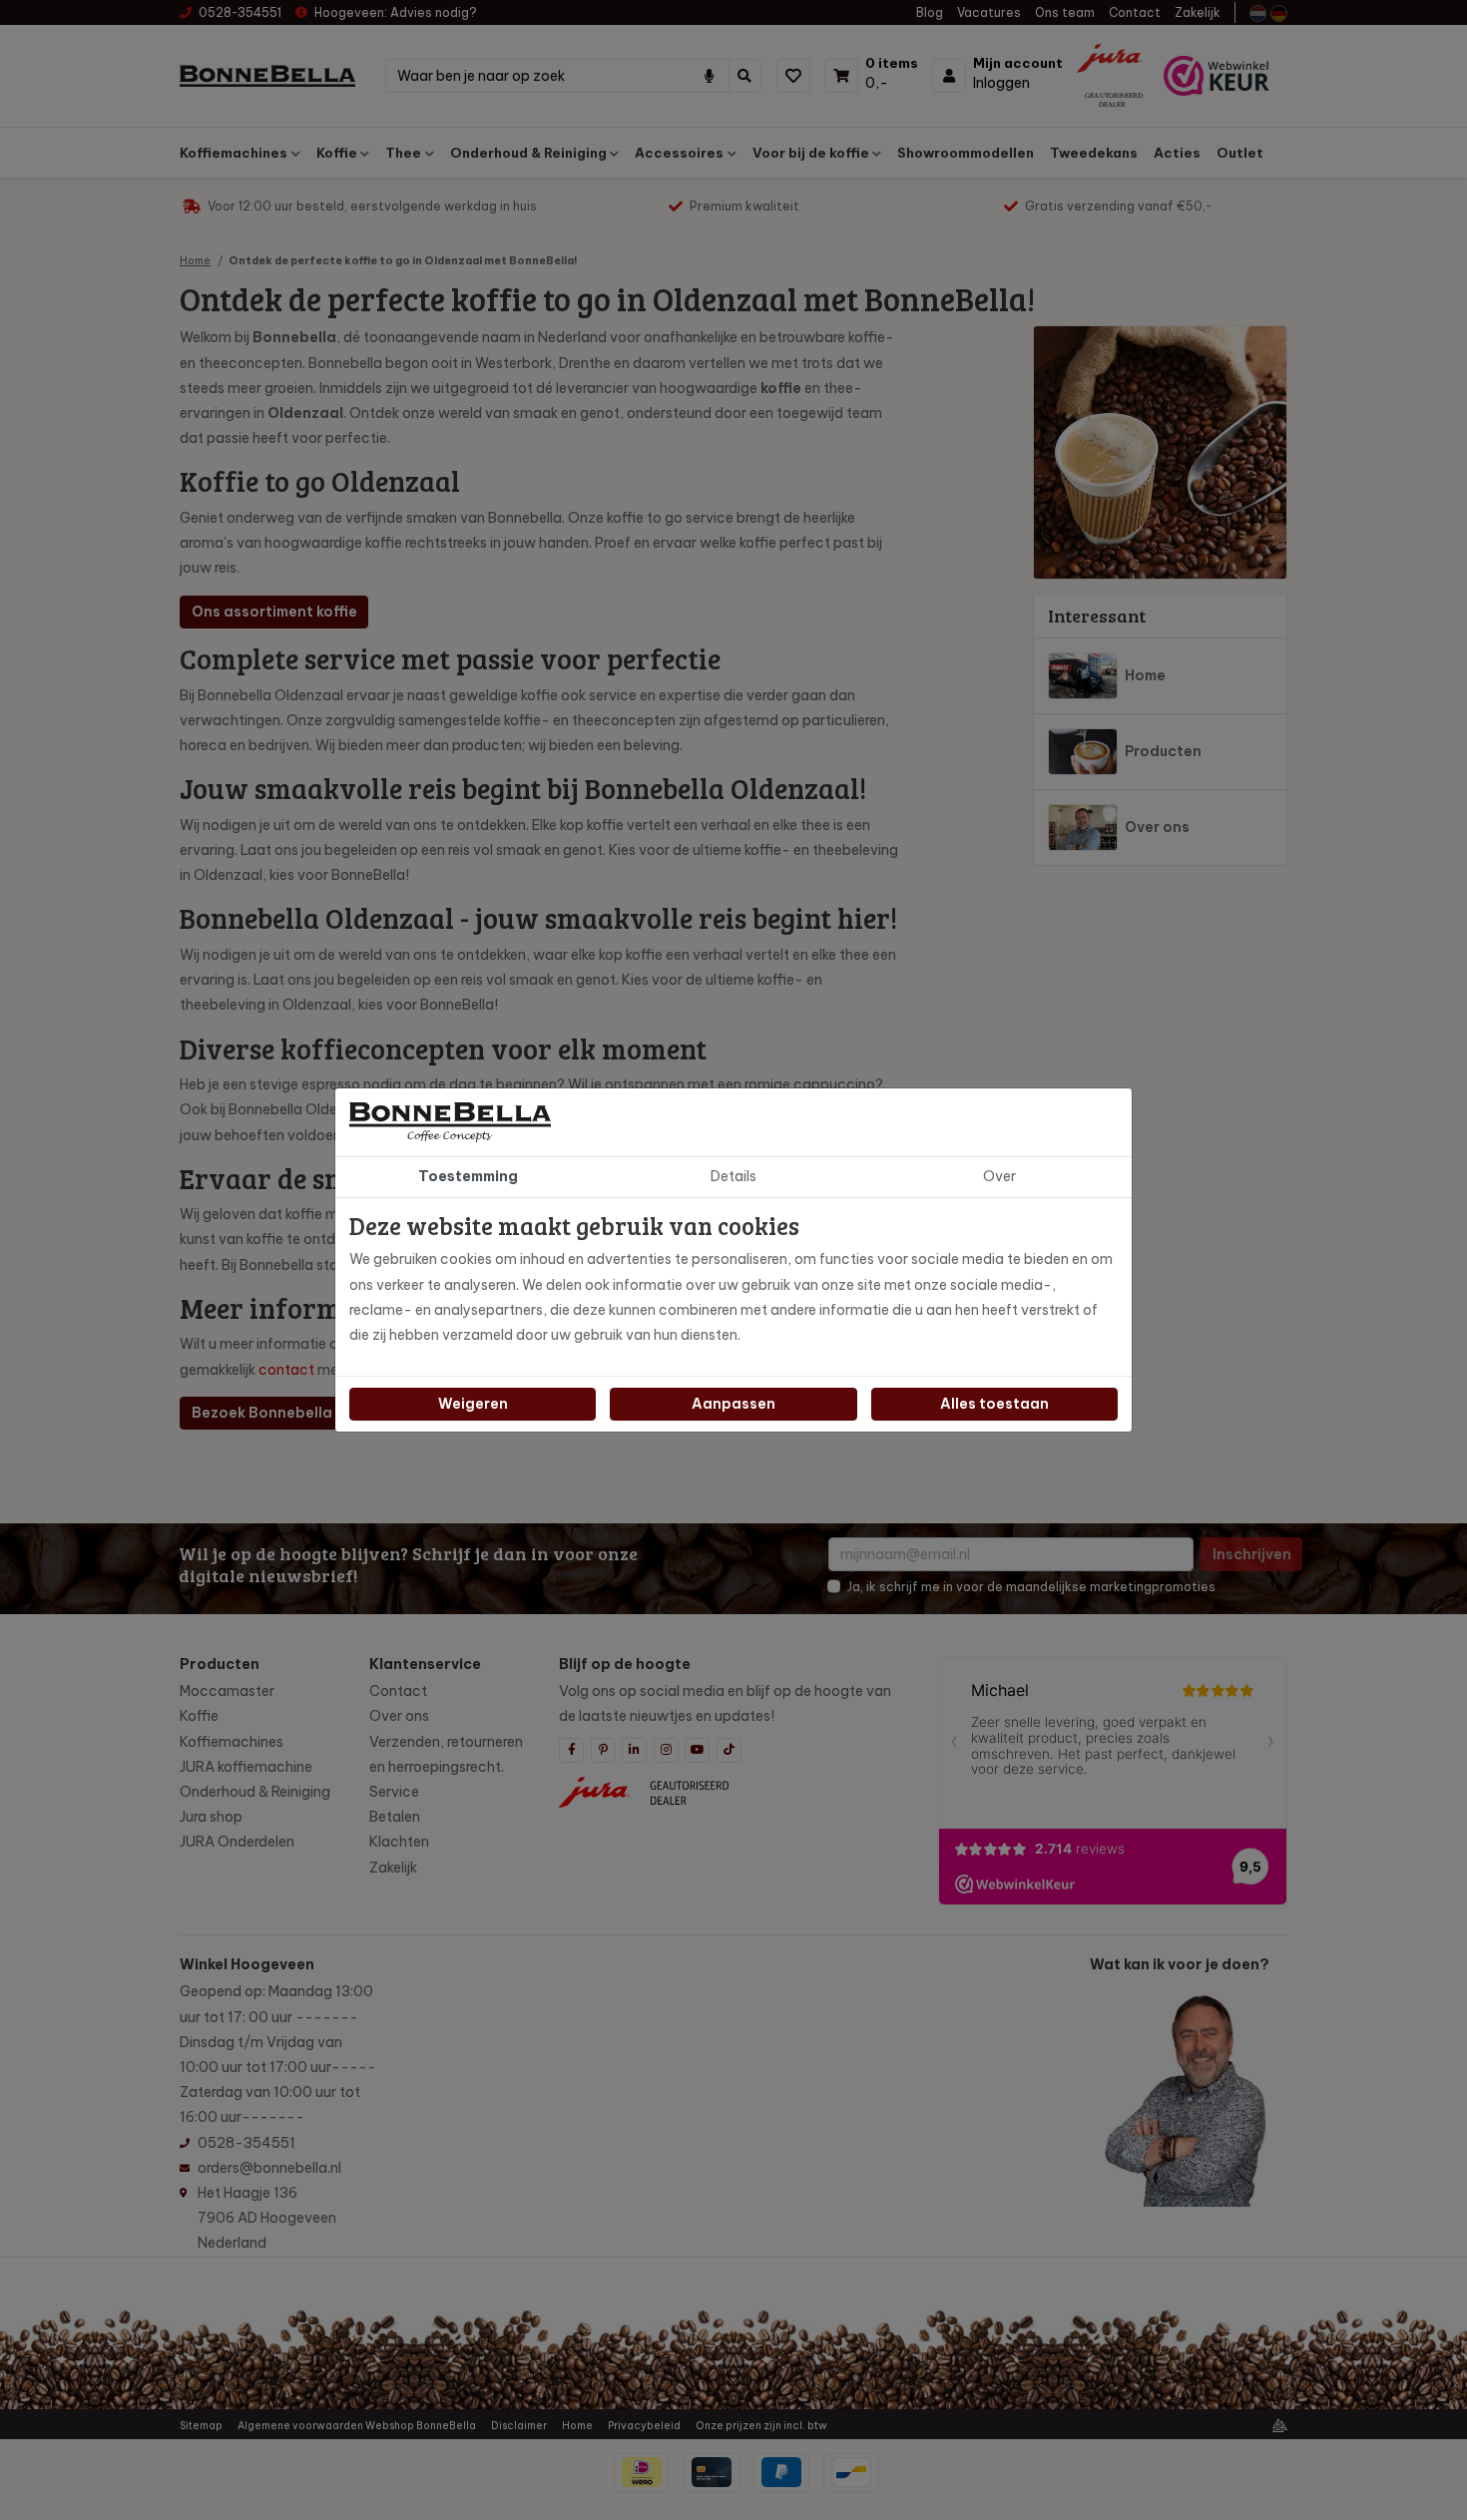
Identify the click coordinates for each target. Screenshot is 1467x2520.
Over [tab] (999, 1176)
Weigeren (473, 1404)
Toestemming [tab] (468, 1176)
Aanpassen (733, 1404)
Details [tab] (733, 1176)
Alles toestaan (994, 1404)
